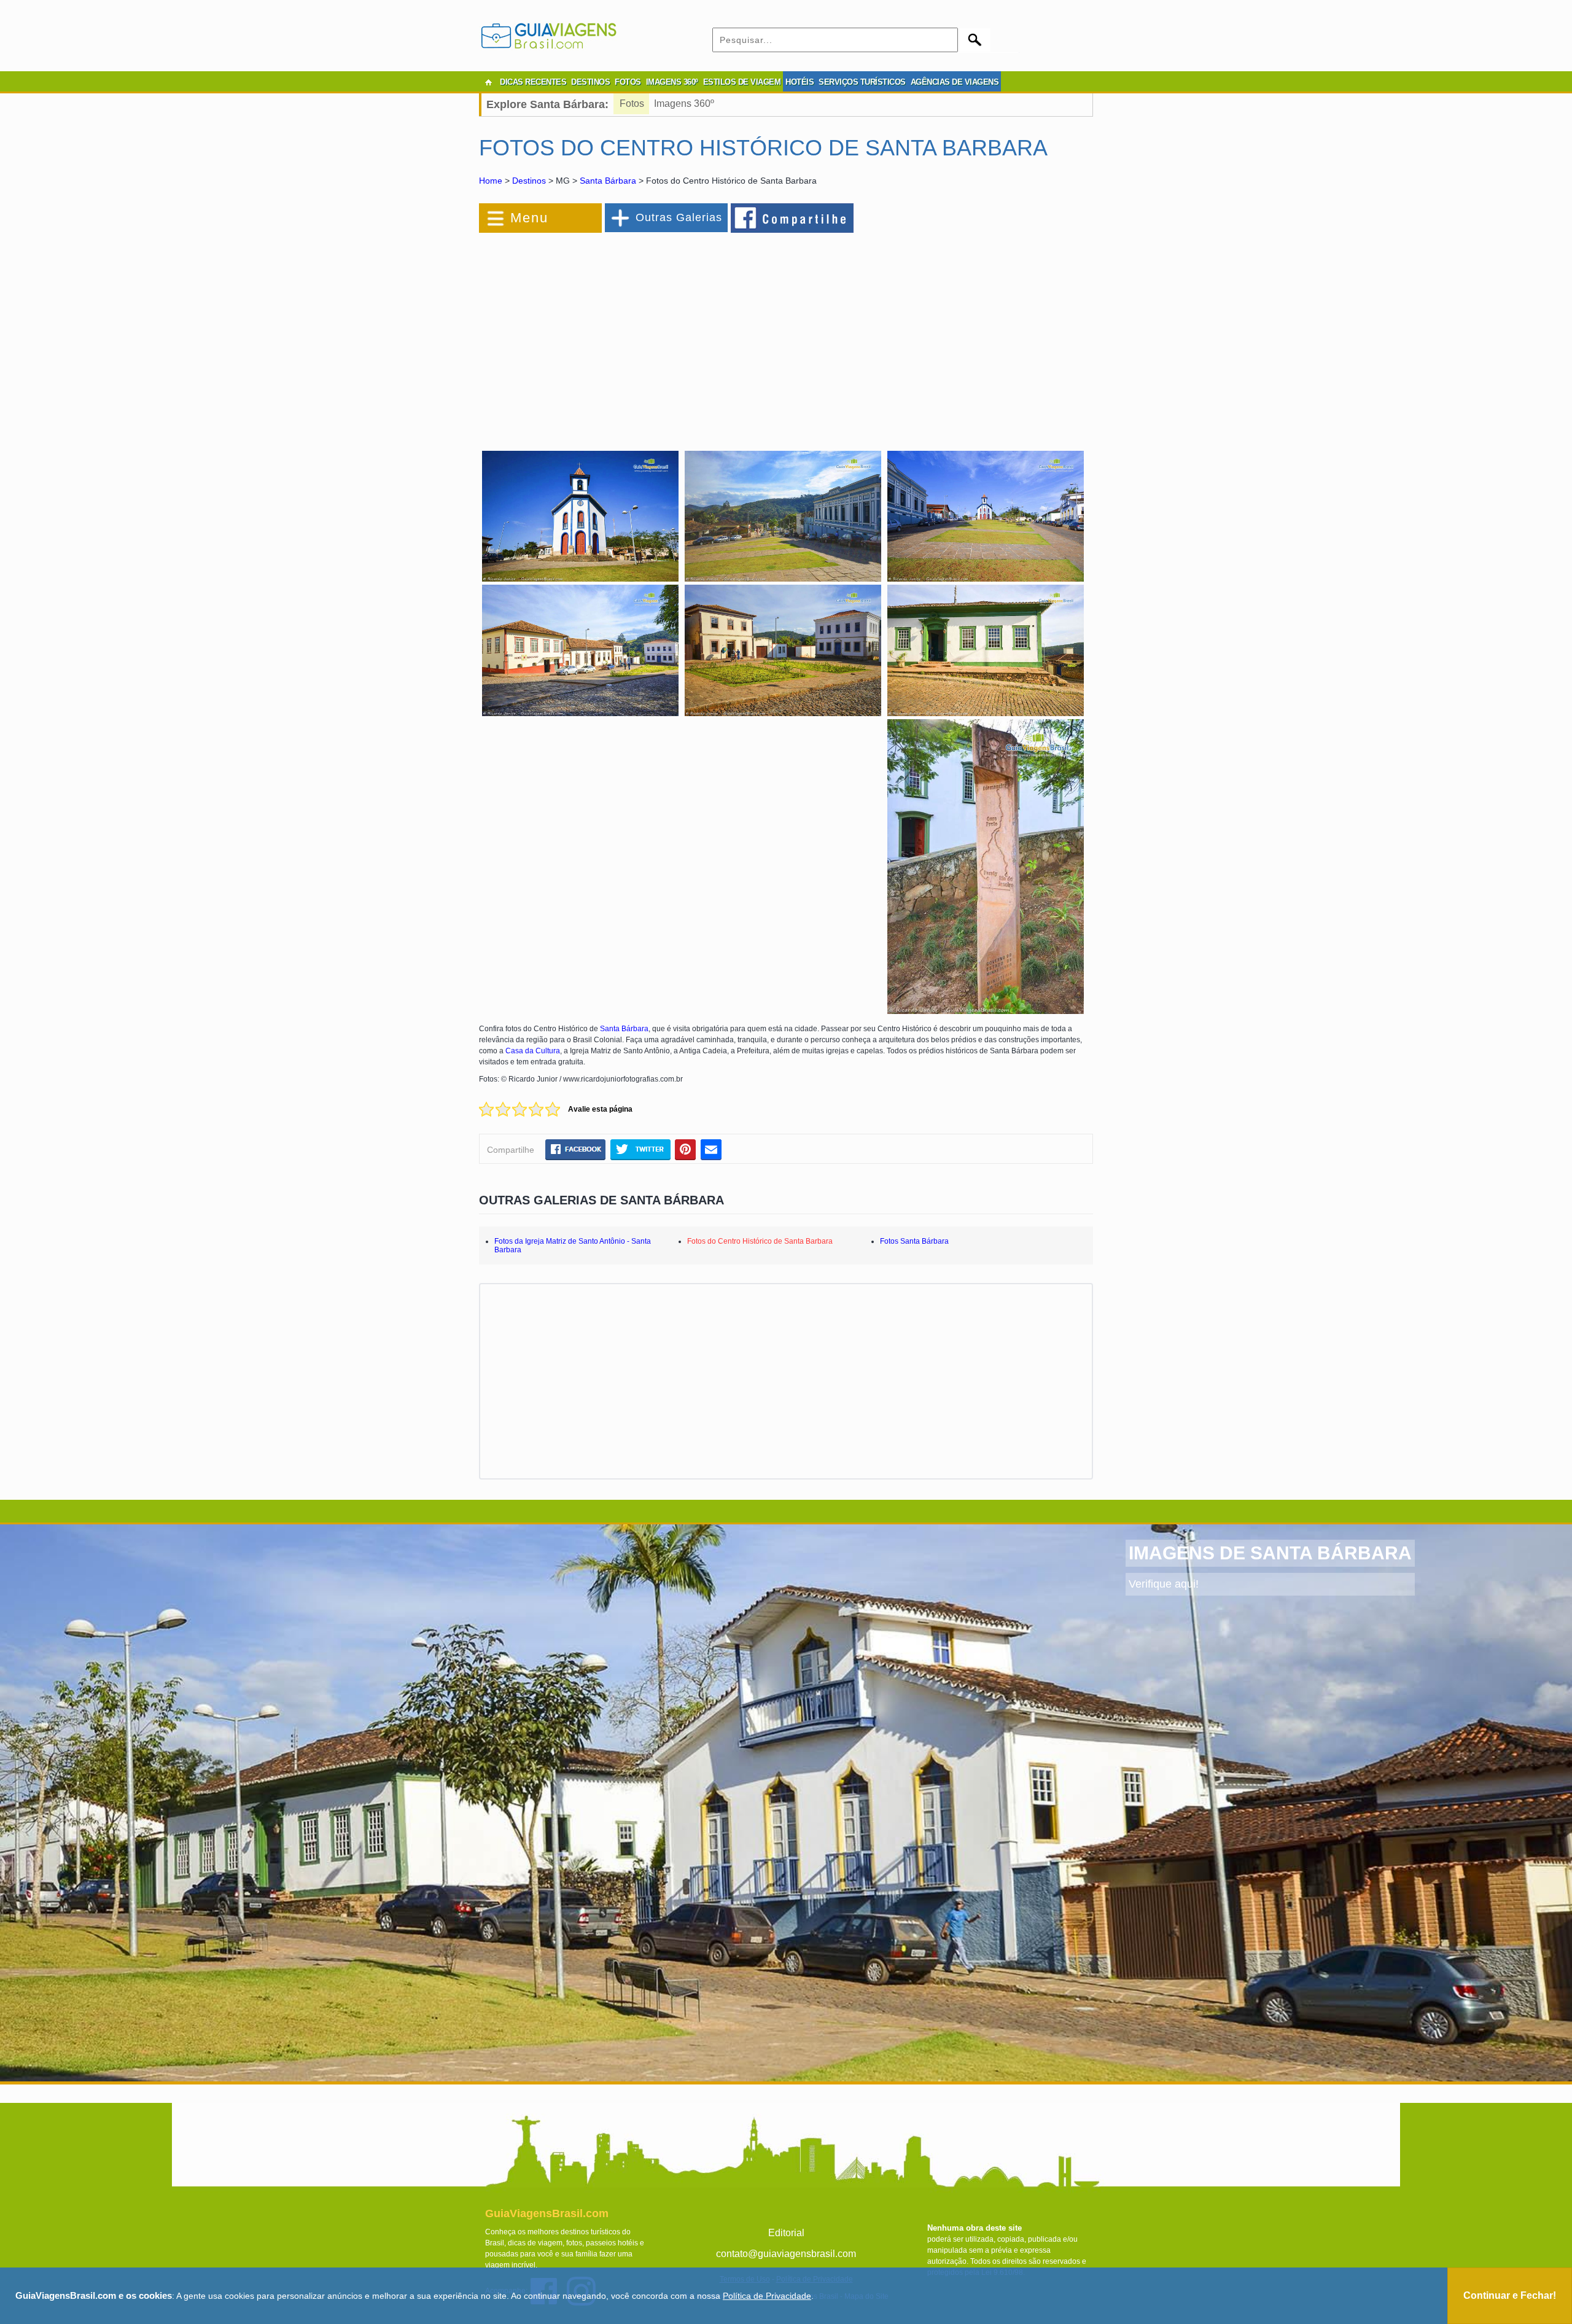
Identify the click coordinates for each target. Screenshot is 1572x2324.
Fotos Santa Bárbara (914, 1241)
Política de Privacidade (767, 2296)
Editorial (786, 2233)
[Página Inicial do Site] (488, 82)
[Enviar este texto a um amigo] (711, 1149)
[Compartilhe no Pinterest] (686, 1149)
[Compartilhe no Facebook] (793, 217)
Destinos (529, 181)
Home (491, 181)
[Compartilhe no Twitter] (640, 1149)
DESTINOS (590, 82)
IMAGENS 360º (672, 82)
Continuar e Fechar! (1510, 2295)
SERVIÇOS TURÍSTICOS (862, 82)
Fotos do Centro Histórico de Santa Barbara (760, 1241)
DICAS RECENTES (533, 82)
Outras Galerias (679, 217)
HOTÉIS (800, 82)
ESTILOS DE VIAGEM (742, 82)
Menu (529, 218)
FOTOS (628, 82)
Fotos (632, 103)
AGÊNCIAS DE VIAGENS (955, 82)
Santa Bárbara (608, 181)
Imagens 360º (684, 103)
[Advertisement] (613, 334)
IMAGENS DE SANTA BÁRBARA (1270, 1553)
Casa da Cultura (533, 1051)
